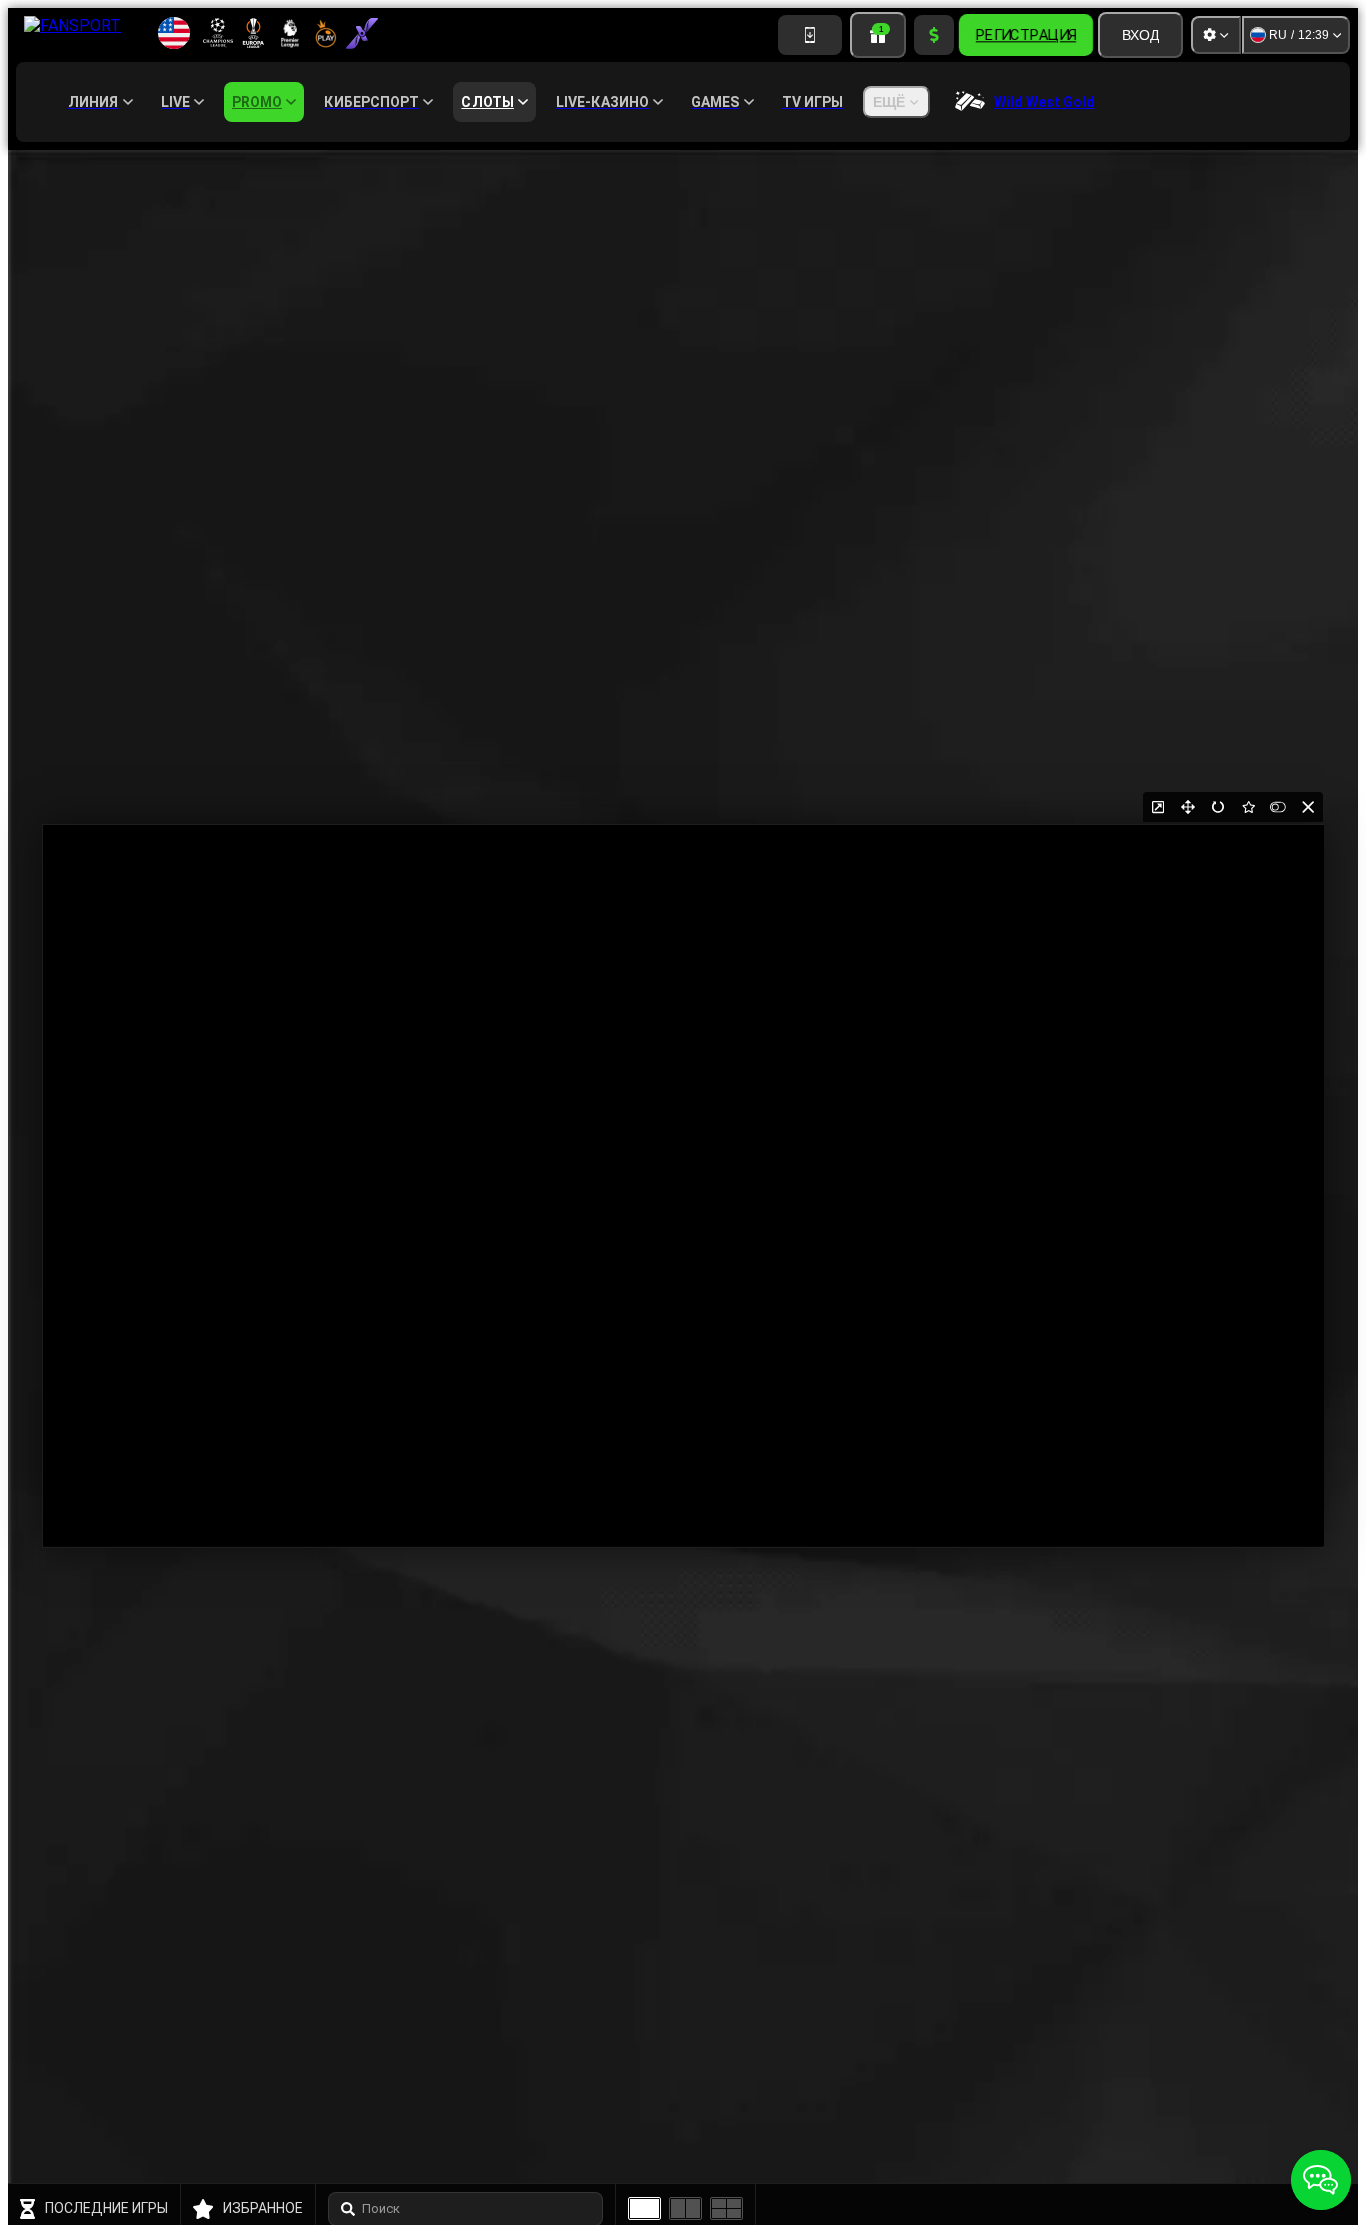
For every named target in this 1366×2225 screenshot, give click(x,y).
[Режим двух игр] (685, 2208)
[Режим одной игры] (644, 2208)
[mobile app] (810, 35)
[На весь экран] (1188, 807)
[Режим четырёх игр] (726, 2208)
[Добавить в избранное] (1248, 807)
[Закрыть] (1308, 807)
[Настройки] (1216, 35)
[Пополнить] (934, 35)
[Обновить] (1218, 807)
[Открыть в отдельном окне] (1158, 807)
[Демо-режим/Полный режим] (1278, 807)
